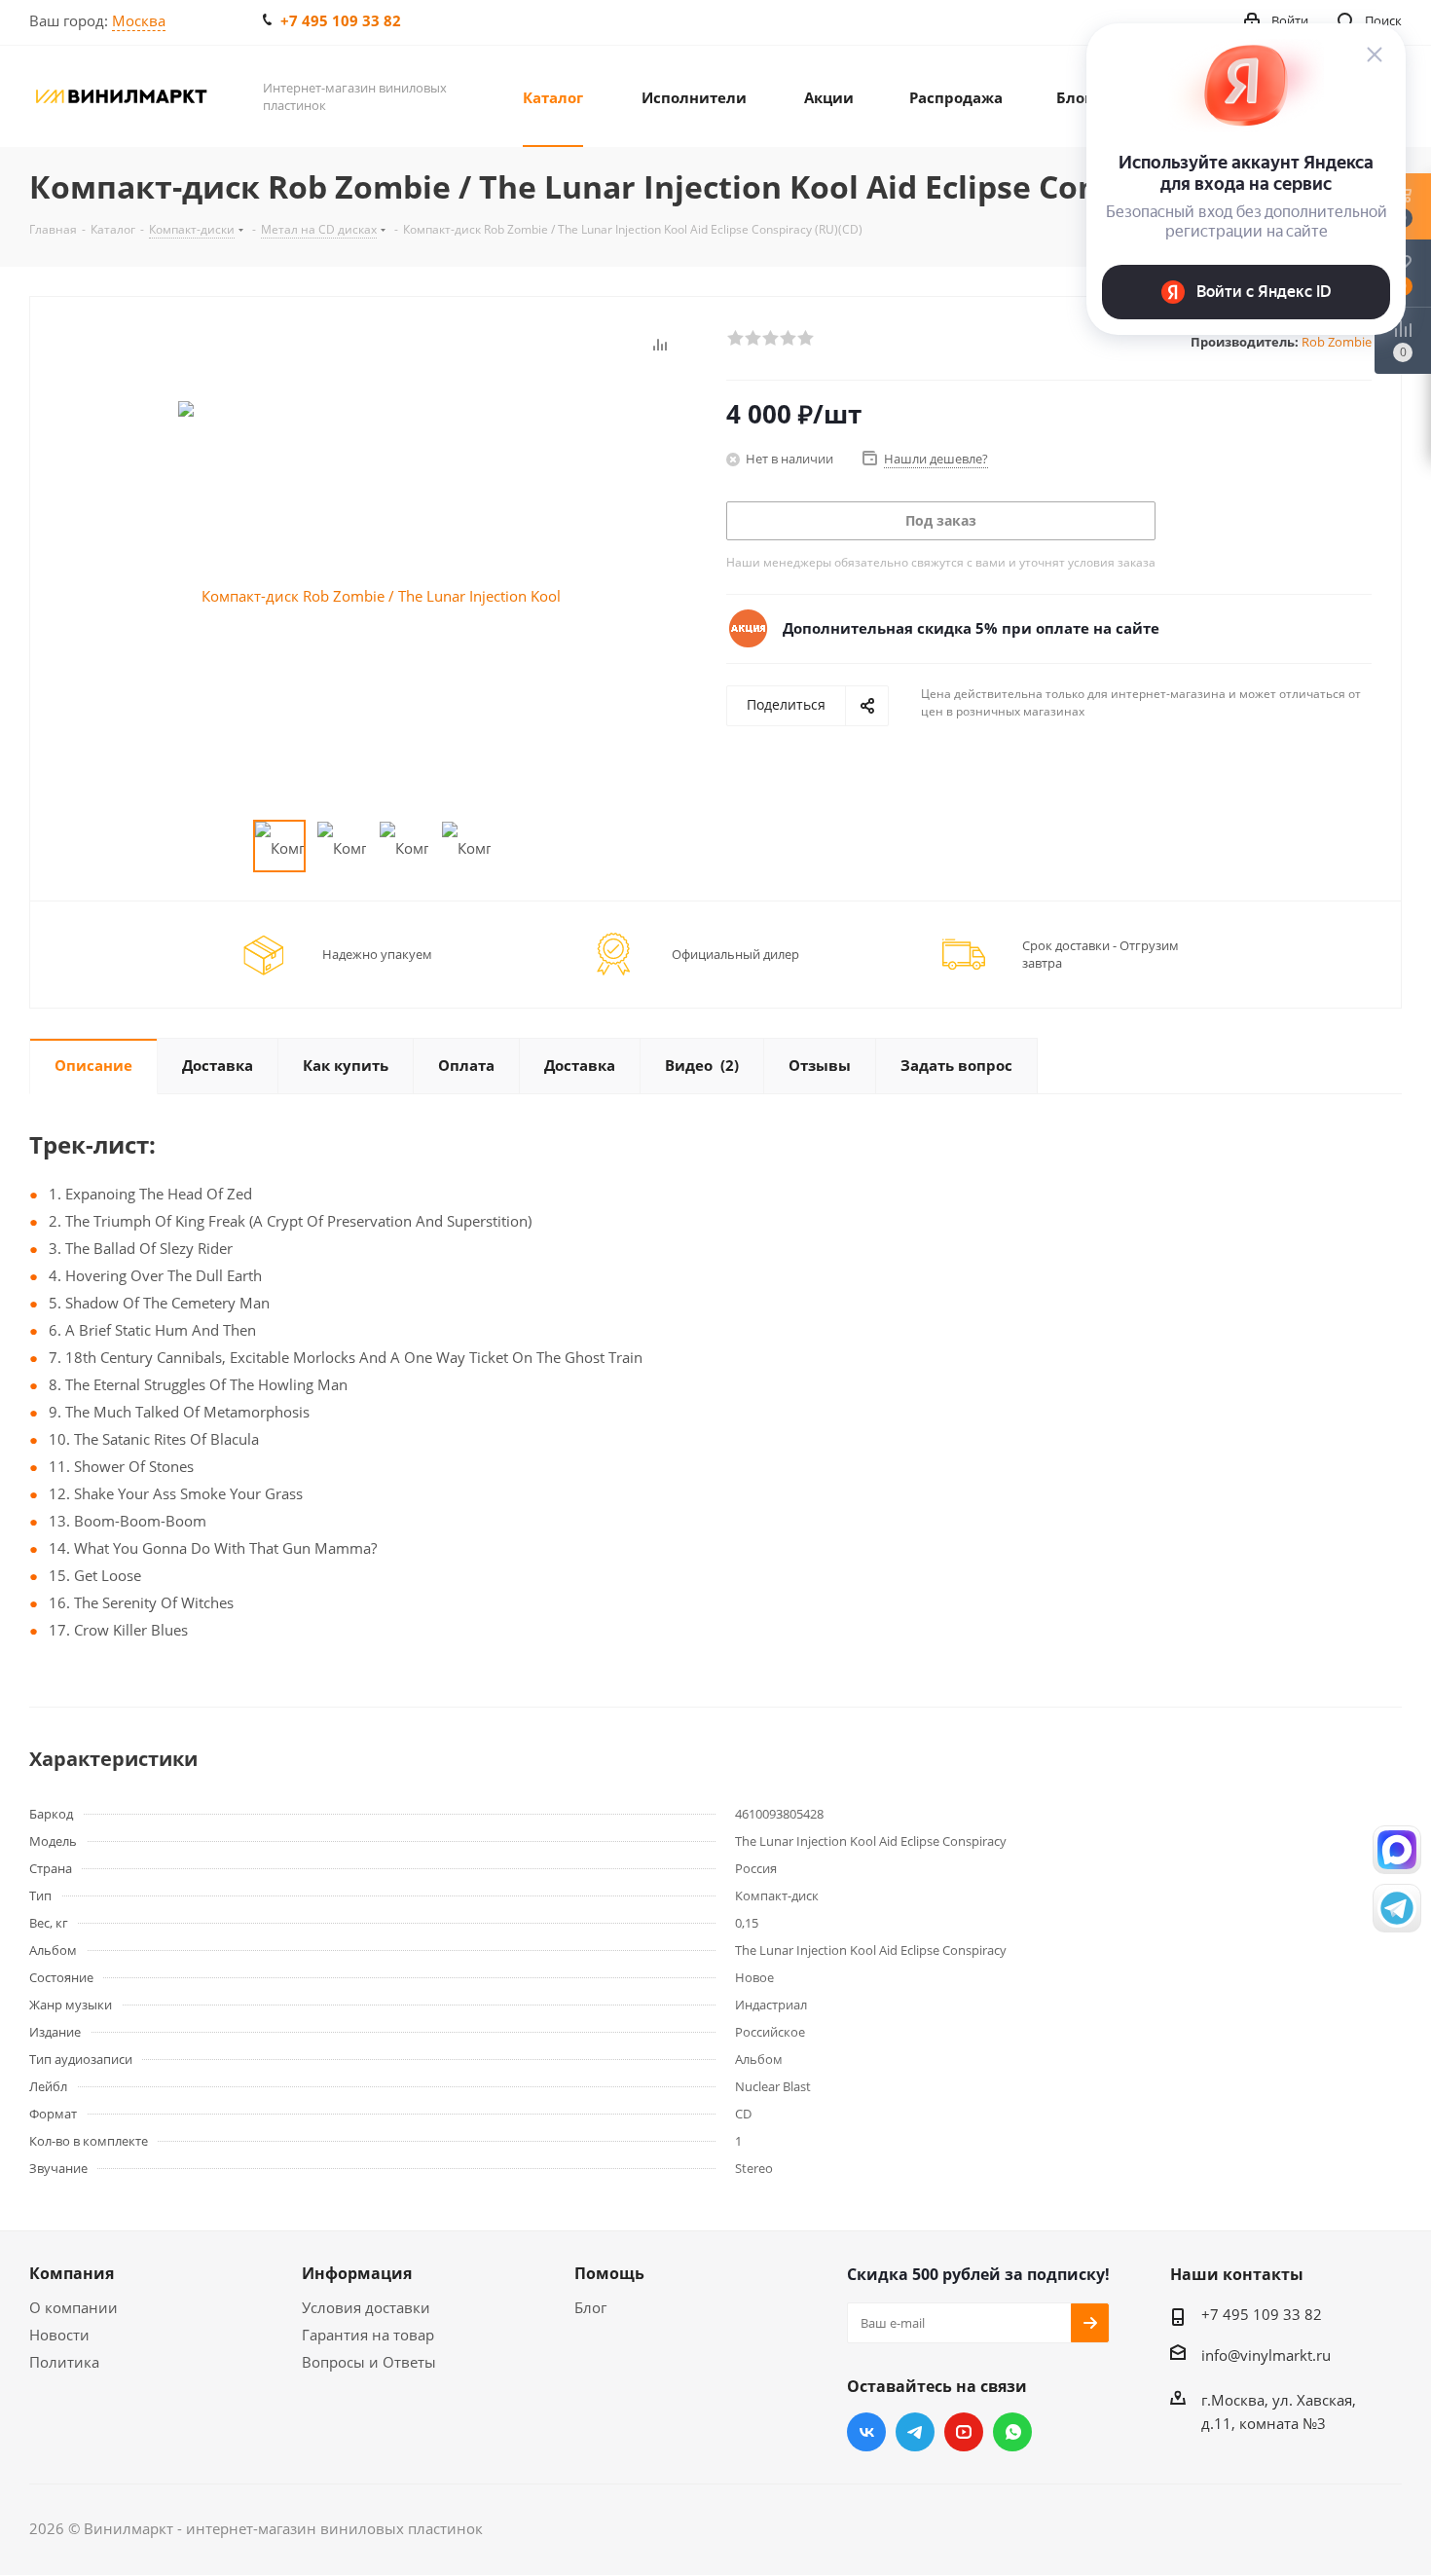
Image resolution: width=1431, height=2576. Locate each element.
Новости (59, 2335)
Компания (72, 2273)
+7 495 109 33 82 (341, 20)
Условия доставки (366, 2307)
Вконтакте (866, 2432)
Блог (590, 2307)
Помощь (609, 2273)
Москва (139, 20)
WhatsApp (1012, 2432)
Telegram (915, 2432)
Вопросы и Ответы (369, 2362)
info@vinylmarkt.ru (1266, 2355)
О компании (73, 2307)
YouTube (964, 2432)
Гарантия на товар (368, 2335)
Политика (64, 2362)
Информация (357, 2273)
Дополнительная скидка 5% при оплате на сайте (971, 628)
